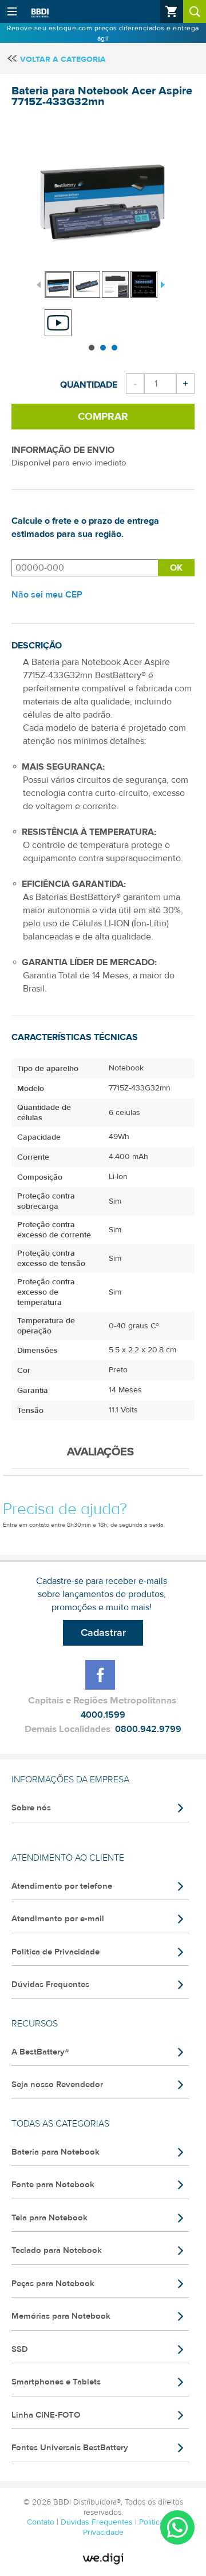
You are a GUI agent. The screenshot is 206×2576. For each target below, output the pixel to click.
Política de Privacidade (56, 1952)
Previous (39, 284)
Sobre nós (31, 1808)
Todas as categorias (60, 2124)
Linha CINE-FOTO (46, 2415)
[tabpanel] (59, 279)
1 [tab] (92, 348)
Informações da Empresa (70, 1779)
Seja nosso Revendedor (57, 2085)
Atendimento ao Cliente (68, 1858)
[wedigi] (103, 2559)
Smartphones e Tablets (56, 2382)
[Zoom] (58, 284)
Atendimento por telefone (62, 1886)
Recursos (35, 2024)
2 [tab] (103, 348)
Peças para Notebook (53, 2284)
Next (161, 284)
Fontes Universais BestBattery (70, 2448)
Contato (42, 2522)
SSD (20, 2349)
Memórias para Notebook (61, 2316)
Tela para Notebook (49, 2218)
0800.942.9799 (148, 1729)
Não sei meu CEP (47, 595)
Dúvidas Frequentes (50, 1984)
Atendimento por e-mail (58, 1919)
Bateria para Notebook (56, 2152)
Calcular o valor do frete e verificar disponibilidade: (85, 568)
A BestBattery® (40, 2052)
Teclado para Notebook (57, 2250)
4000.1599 (103, 1715)
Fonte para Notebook (53, 2185)
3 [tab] (114, 348)
